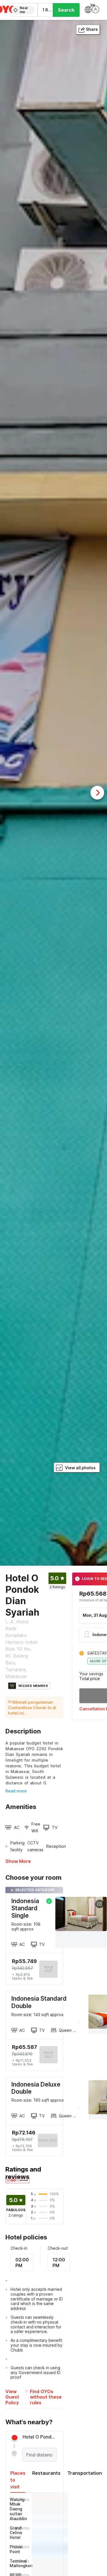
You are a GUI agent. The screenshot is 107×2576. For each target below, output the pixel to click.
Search (66, 10)
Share (92, 29)
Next (97, 793)
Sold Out (49, 2055)
